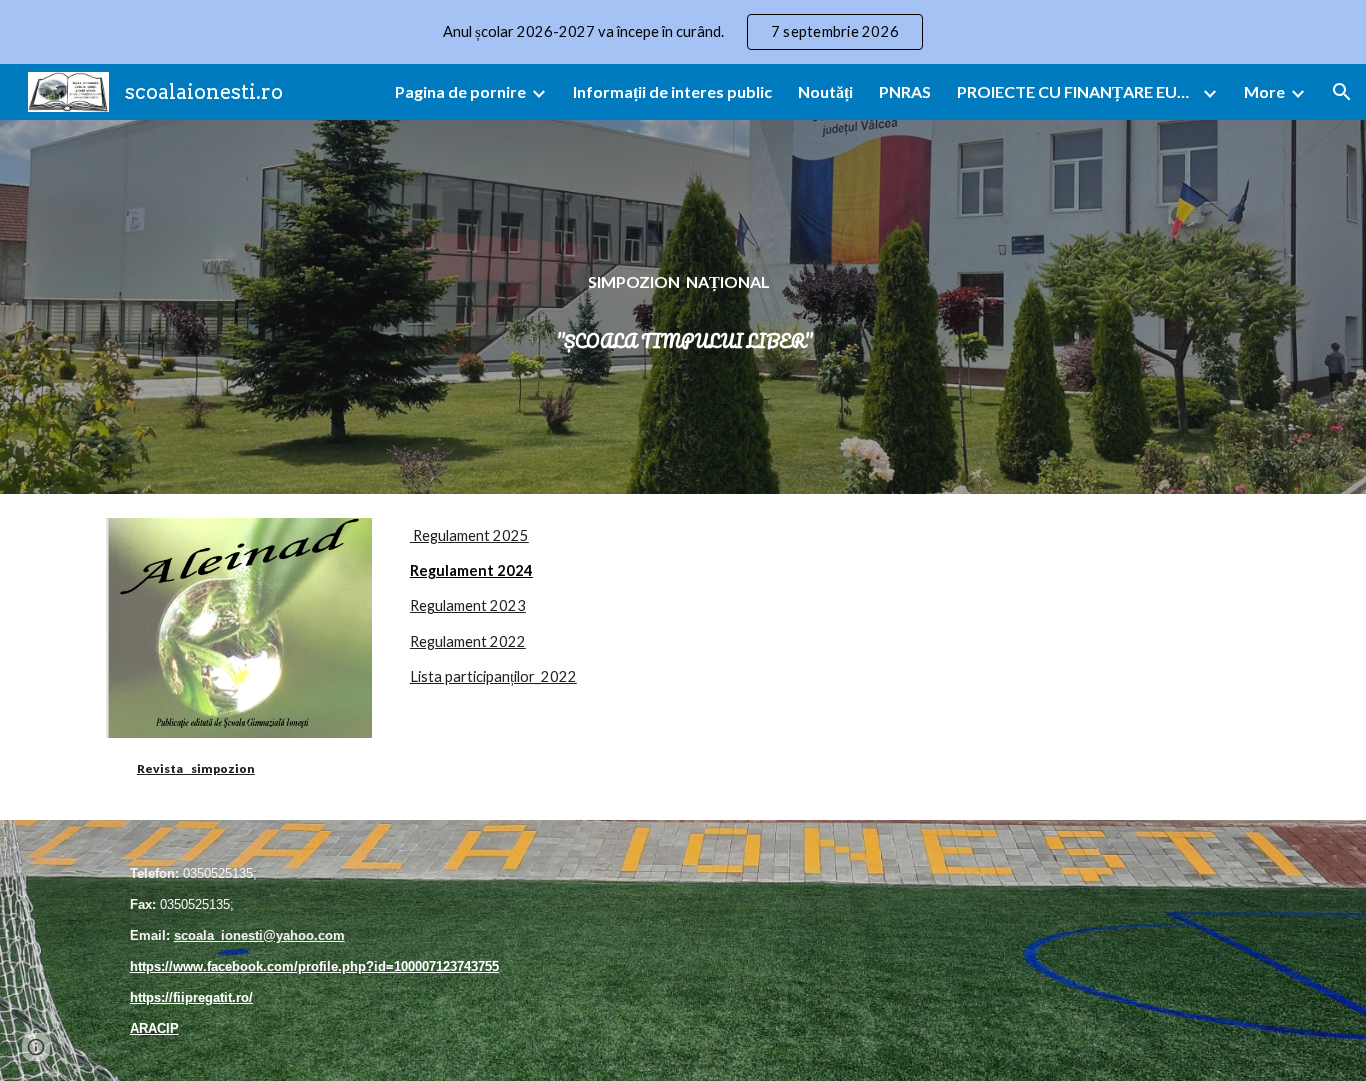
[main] (683, 307)
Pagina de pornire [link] (460, 91)
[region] (683, 32)
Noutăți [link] (825, 91)
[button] (1342, 92)
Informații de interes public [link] (672, 91)
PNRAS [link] (905, 91)
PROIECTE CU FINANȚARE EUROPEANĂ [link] (1077, 91)
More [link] (1264, 91)
